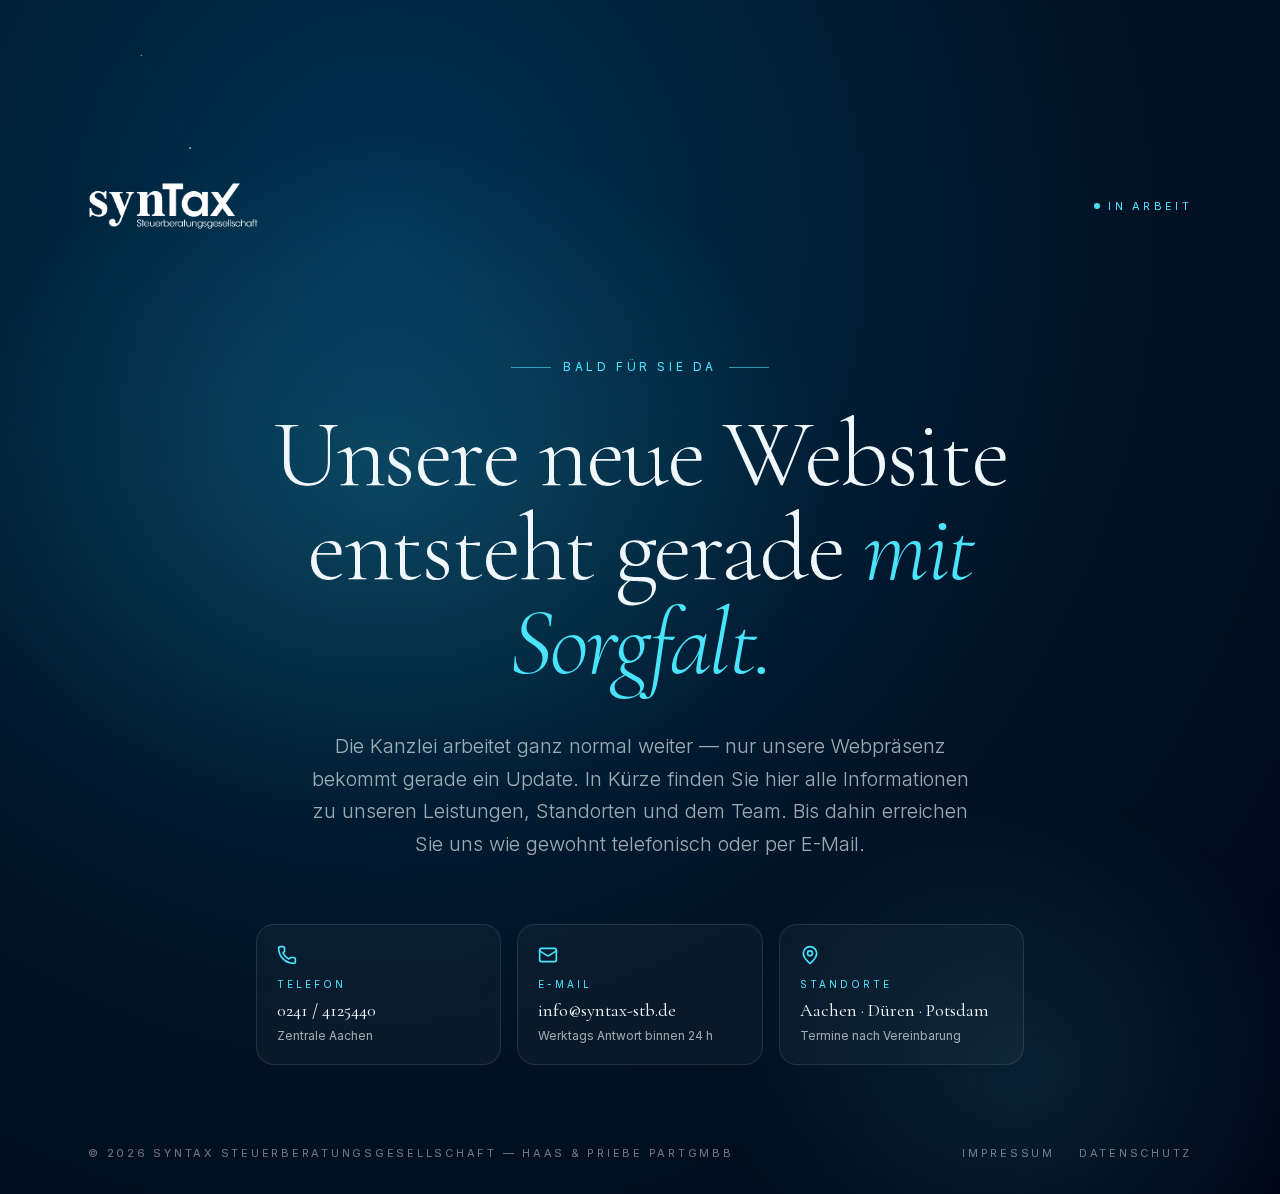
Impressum (1008, 1153)
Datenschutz (1135, 1153)
